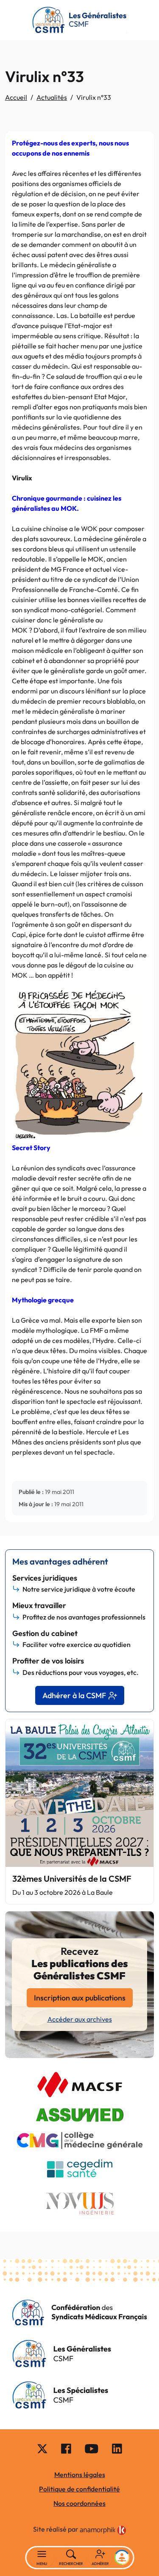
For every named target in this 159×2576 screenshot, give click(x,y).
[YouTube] (92, 2448)
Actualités (52, 97)
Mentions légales (80, 2475)
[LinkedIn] (117, 2448)
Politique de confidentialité (79, 2489)
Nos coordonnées (79, 2503)
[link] (103, 2530)
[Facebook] (66, 2448)
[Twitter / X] (42, 2448)
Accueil (16, 97)
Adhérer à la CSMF (74, 1695)
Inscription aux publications (80, 1998)
